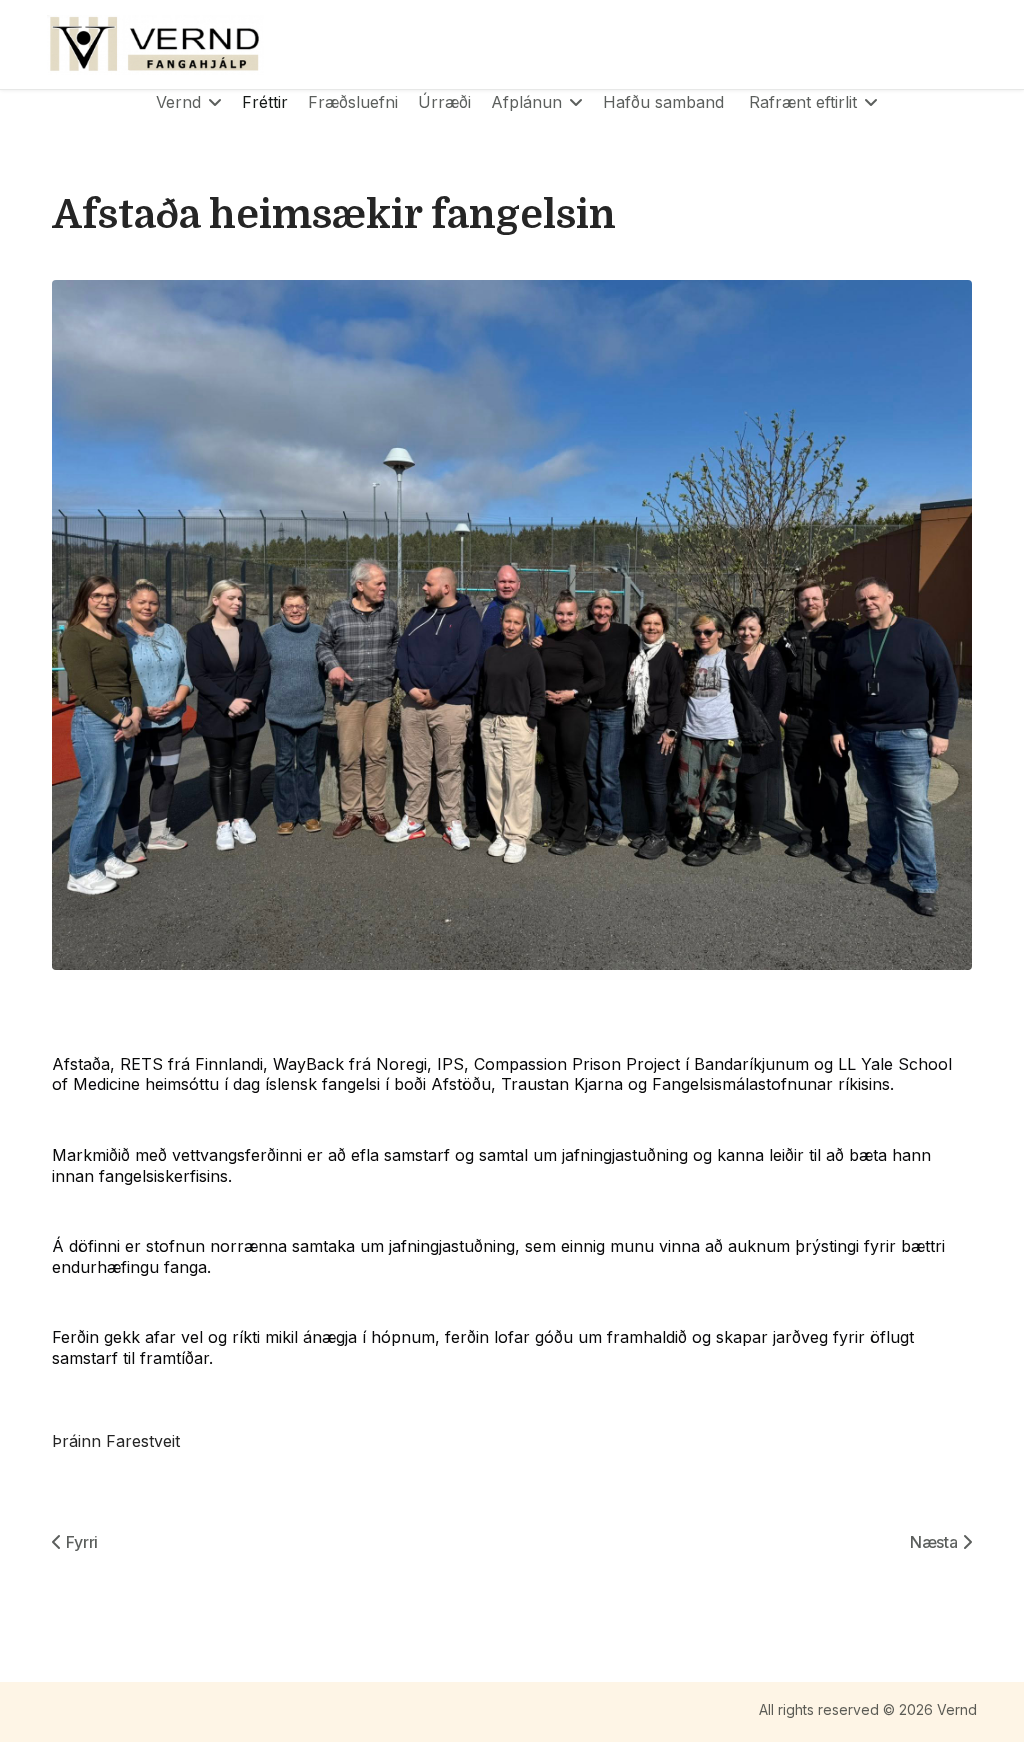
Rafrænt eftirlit (803, 102)
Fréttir (265, 102)
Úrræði (444, 102)
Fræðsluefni (353, 102)
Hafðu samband (663, 102)
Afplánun (526, 102)
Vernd (178, 102)
